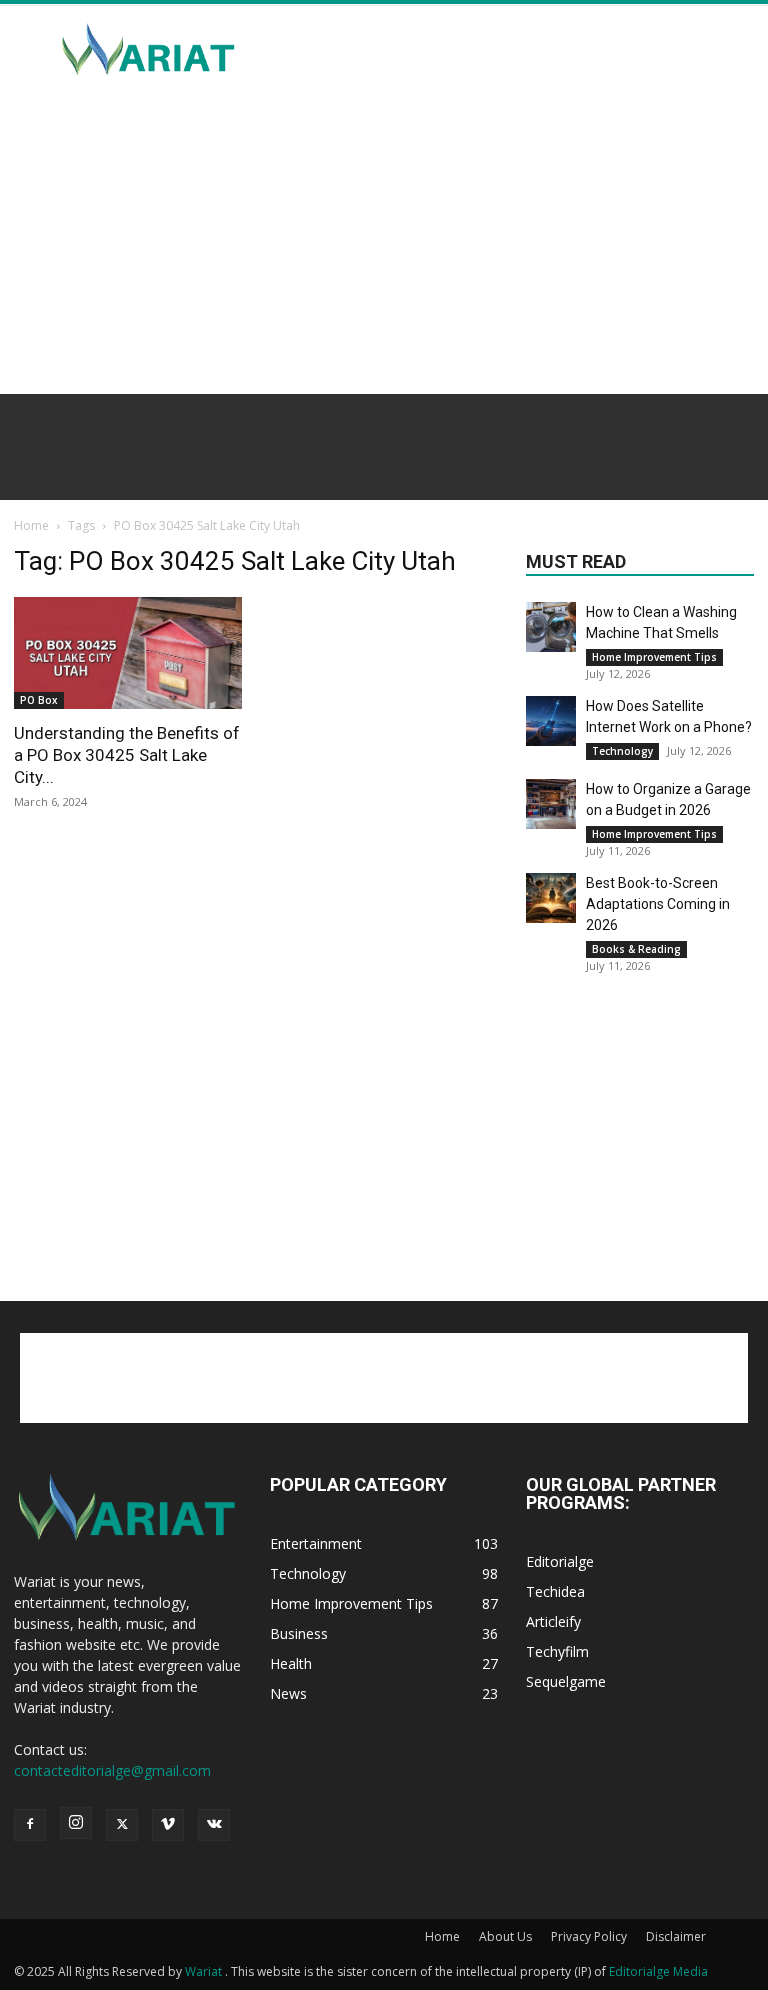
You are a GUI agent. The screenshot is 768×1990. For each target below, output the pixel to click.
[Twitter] (122, 1825)
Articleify (553, 1621)
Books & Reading (636, 949)
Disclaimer (676, 1936)
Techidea (555, 1591)
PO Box (39, 700)
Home (31, 525)
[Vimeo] (168, 1825)
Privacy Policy (589, 1936)
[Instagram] (76, 1823)
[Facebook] (30, 1825)
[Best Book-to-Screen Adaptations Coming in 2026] (551, 898)
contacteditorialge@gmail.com (112, 1770)
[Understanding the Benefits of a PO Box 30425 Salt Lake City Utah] (128, 653)
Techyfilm (557, 1651)
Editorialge (560, 1561)
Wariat (205, 1971)
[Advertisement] (519, 50)
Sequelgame (566, 1681)
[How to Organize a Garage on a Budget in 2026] (551, 804)
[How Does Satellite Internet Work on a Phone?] (551, 721)
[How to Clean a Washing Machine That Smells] (551, 627)
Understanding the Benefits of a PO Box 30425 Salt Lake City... (127, 755)
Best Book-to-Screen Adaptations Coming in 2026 (658, 904)
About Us (505, 1936)
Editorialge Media (658, 1971)
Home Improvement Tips (654, 657)
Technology (622, 751)
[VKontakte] (214, 1825)
